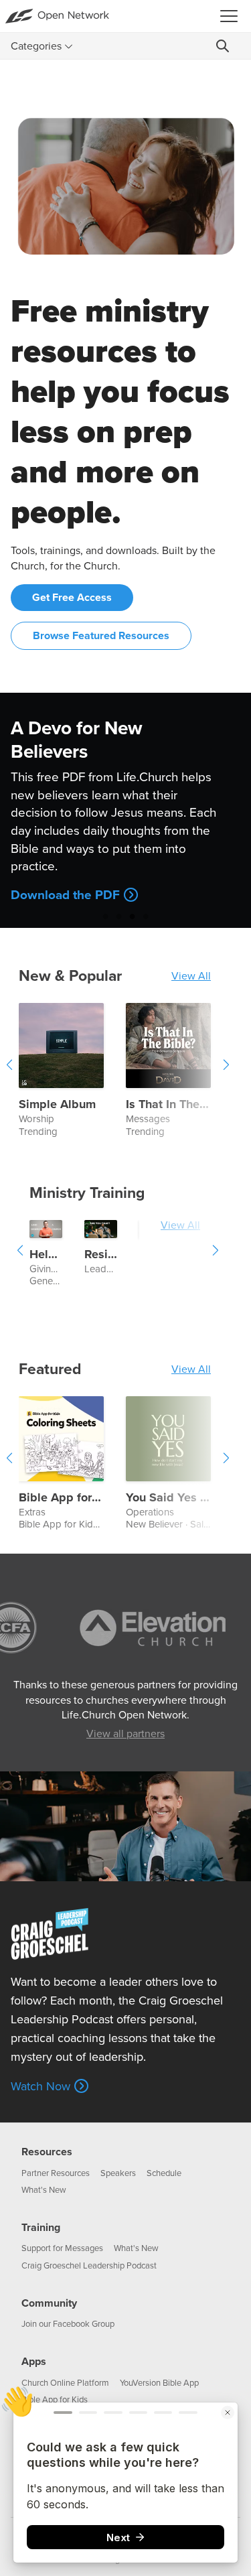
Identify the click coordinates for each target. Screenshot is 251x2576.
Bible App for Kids (58, 1524)
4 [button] (146, 916)
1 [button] (106, 916)
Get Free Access (72, 598)
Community (49, 2303)
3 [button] (133, 916)
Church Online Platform (65, 2383)
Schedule (164, 2173)
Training (41, 2228)
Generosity (53, 1281)
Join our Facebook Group (68, 2324)
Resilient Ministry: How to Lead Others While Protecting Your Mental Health (101, 1255)
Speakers (118, 2173)
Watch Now (40, 2086)
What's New (44, 2190)
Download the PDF (65, 895)
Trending (38, 1132)
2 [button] (119, 916)
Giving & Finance (46, 1269)
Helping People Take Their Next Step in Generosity (46, 1255)
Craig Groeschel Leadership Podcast (89, 2266)
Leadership (101, 1269)
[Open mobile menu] (233, 16)
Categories (36, 46)
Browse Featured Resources (101, 636)
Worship (36, 1119)
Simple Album (57, 1105)
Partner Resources (56, 2173)
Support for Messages (62, 2248)
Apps (34, 2362)
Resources (47, 2152)
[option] (125, 810)
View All (191, 976)
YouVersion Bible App (159, 2383)
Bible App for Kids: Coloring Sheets (61, 1498)
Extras (32, 1512)
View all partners (125, 1734)
